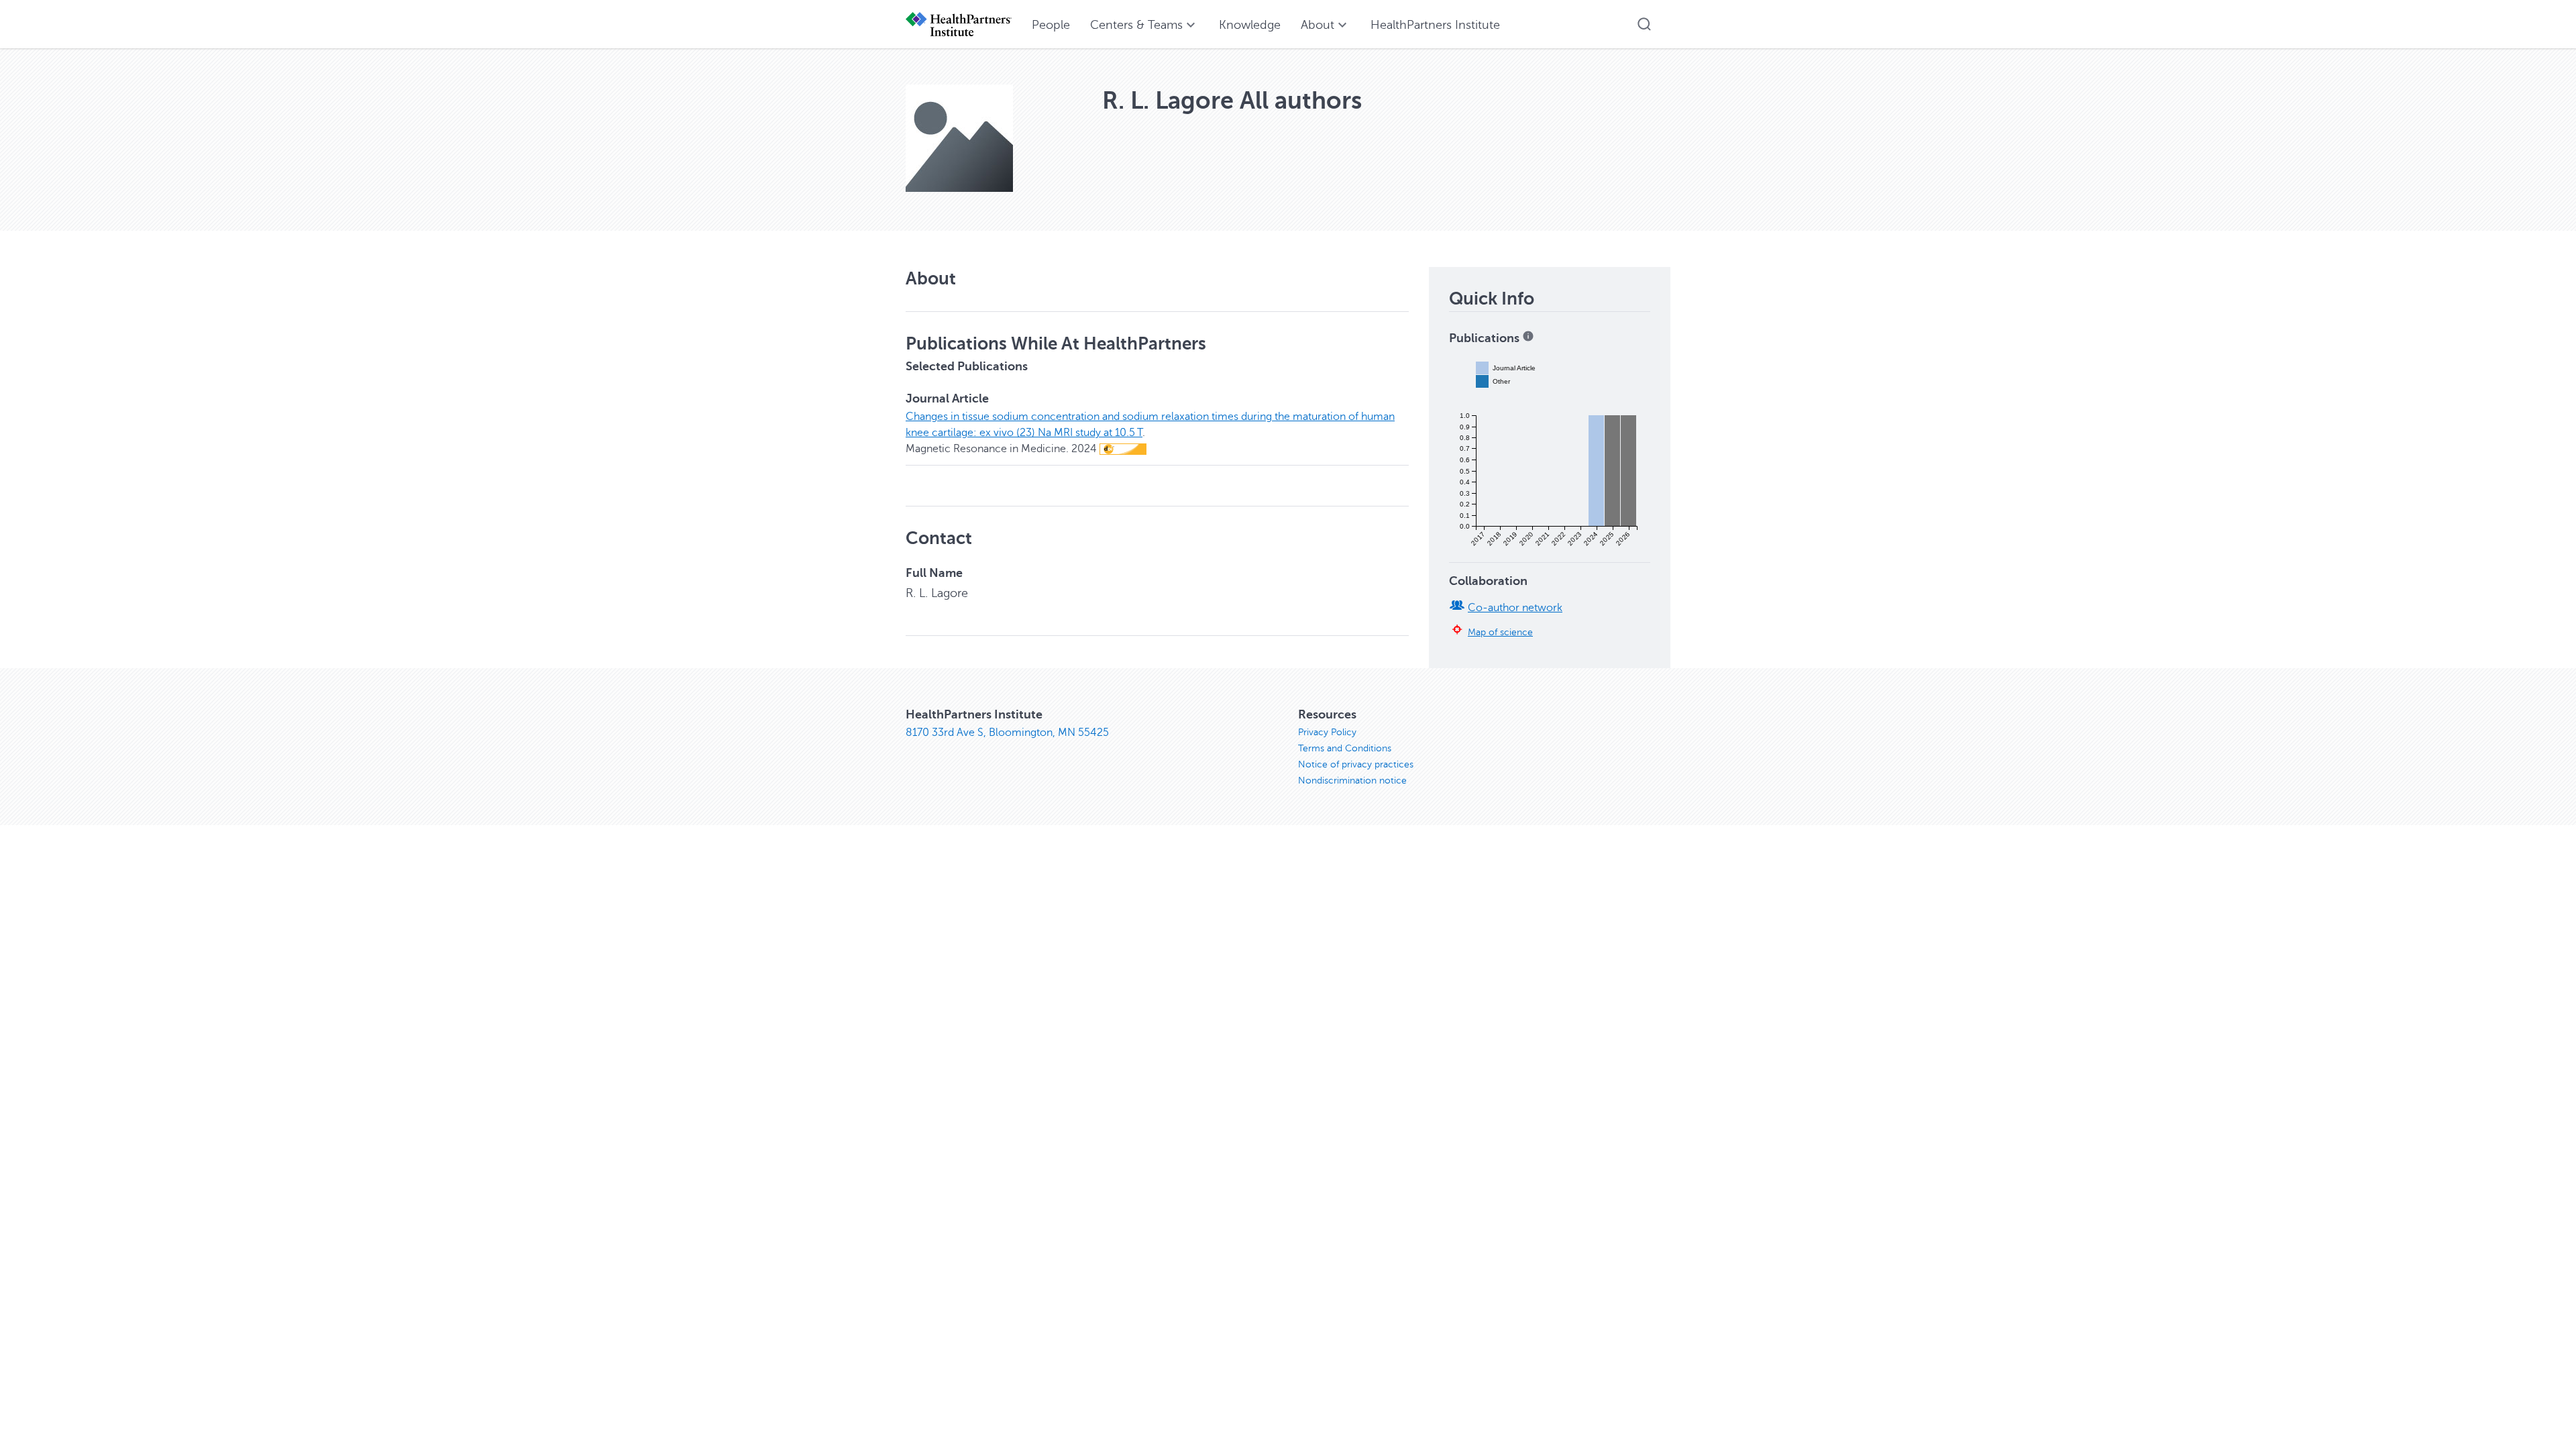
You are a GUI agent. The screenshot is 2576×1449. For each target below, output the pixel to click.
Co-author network (1515, 608)
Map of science (1500, 632)
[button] (1644, 24)
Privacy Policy (1327, 732)
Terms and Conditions (1345, 748)
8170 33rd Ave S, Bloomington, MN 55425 (1007, 733)
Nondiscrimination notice (1352, 781)
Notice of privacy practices (1356, 764)
